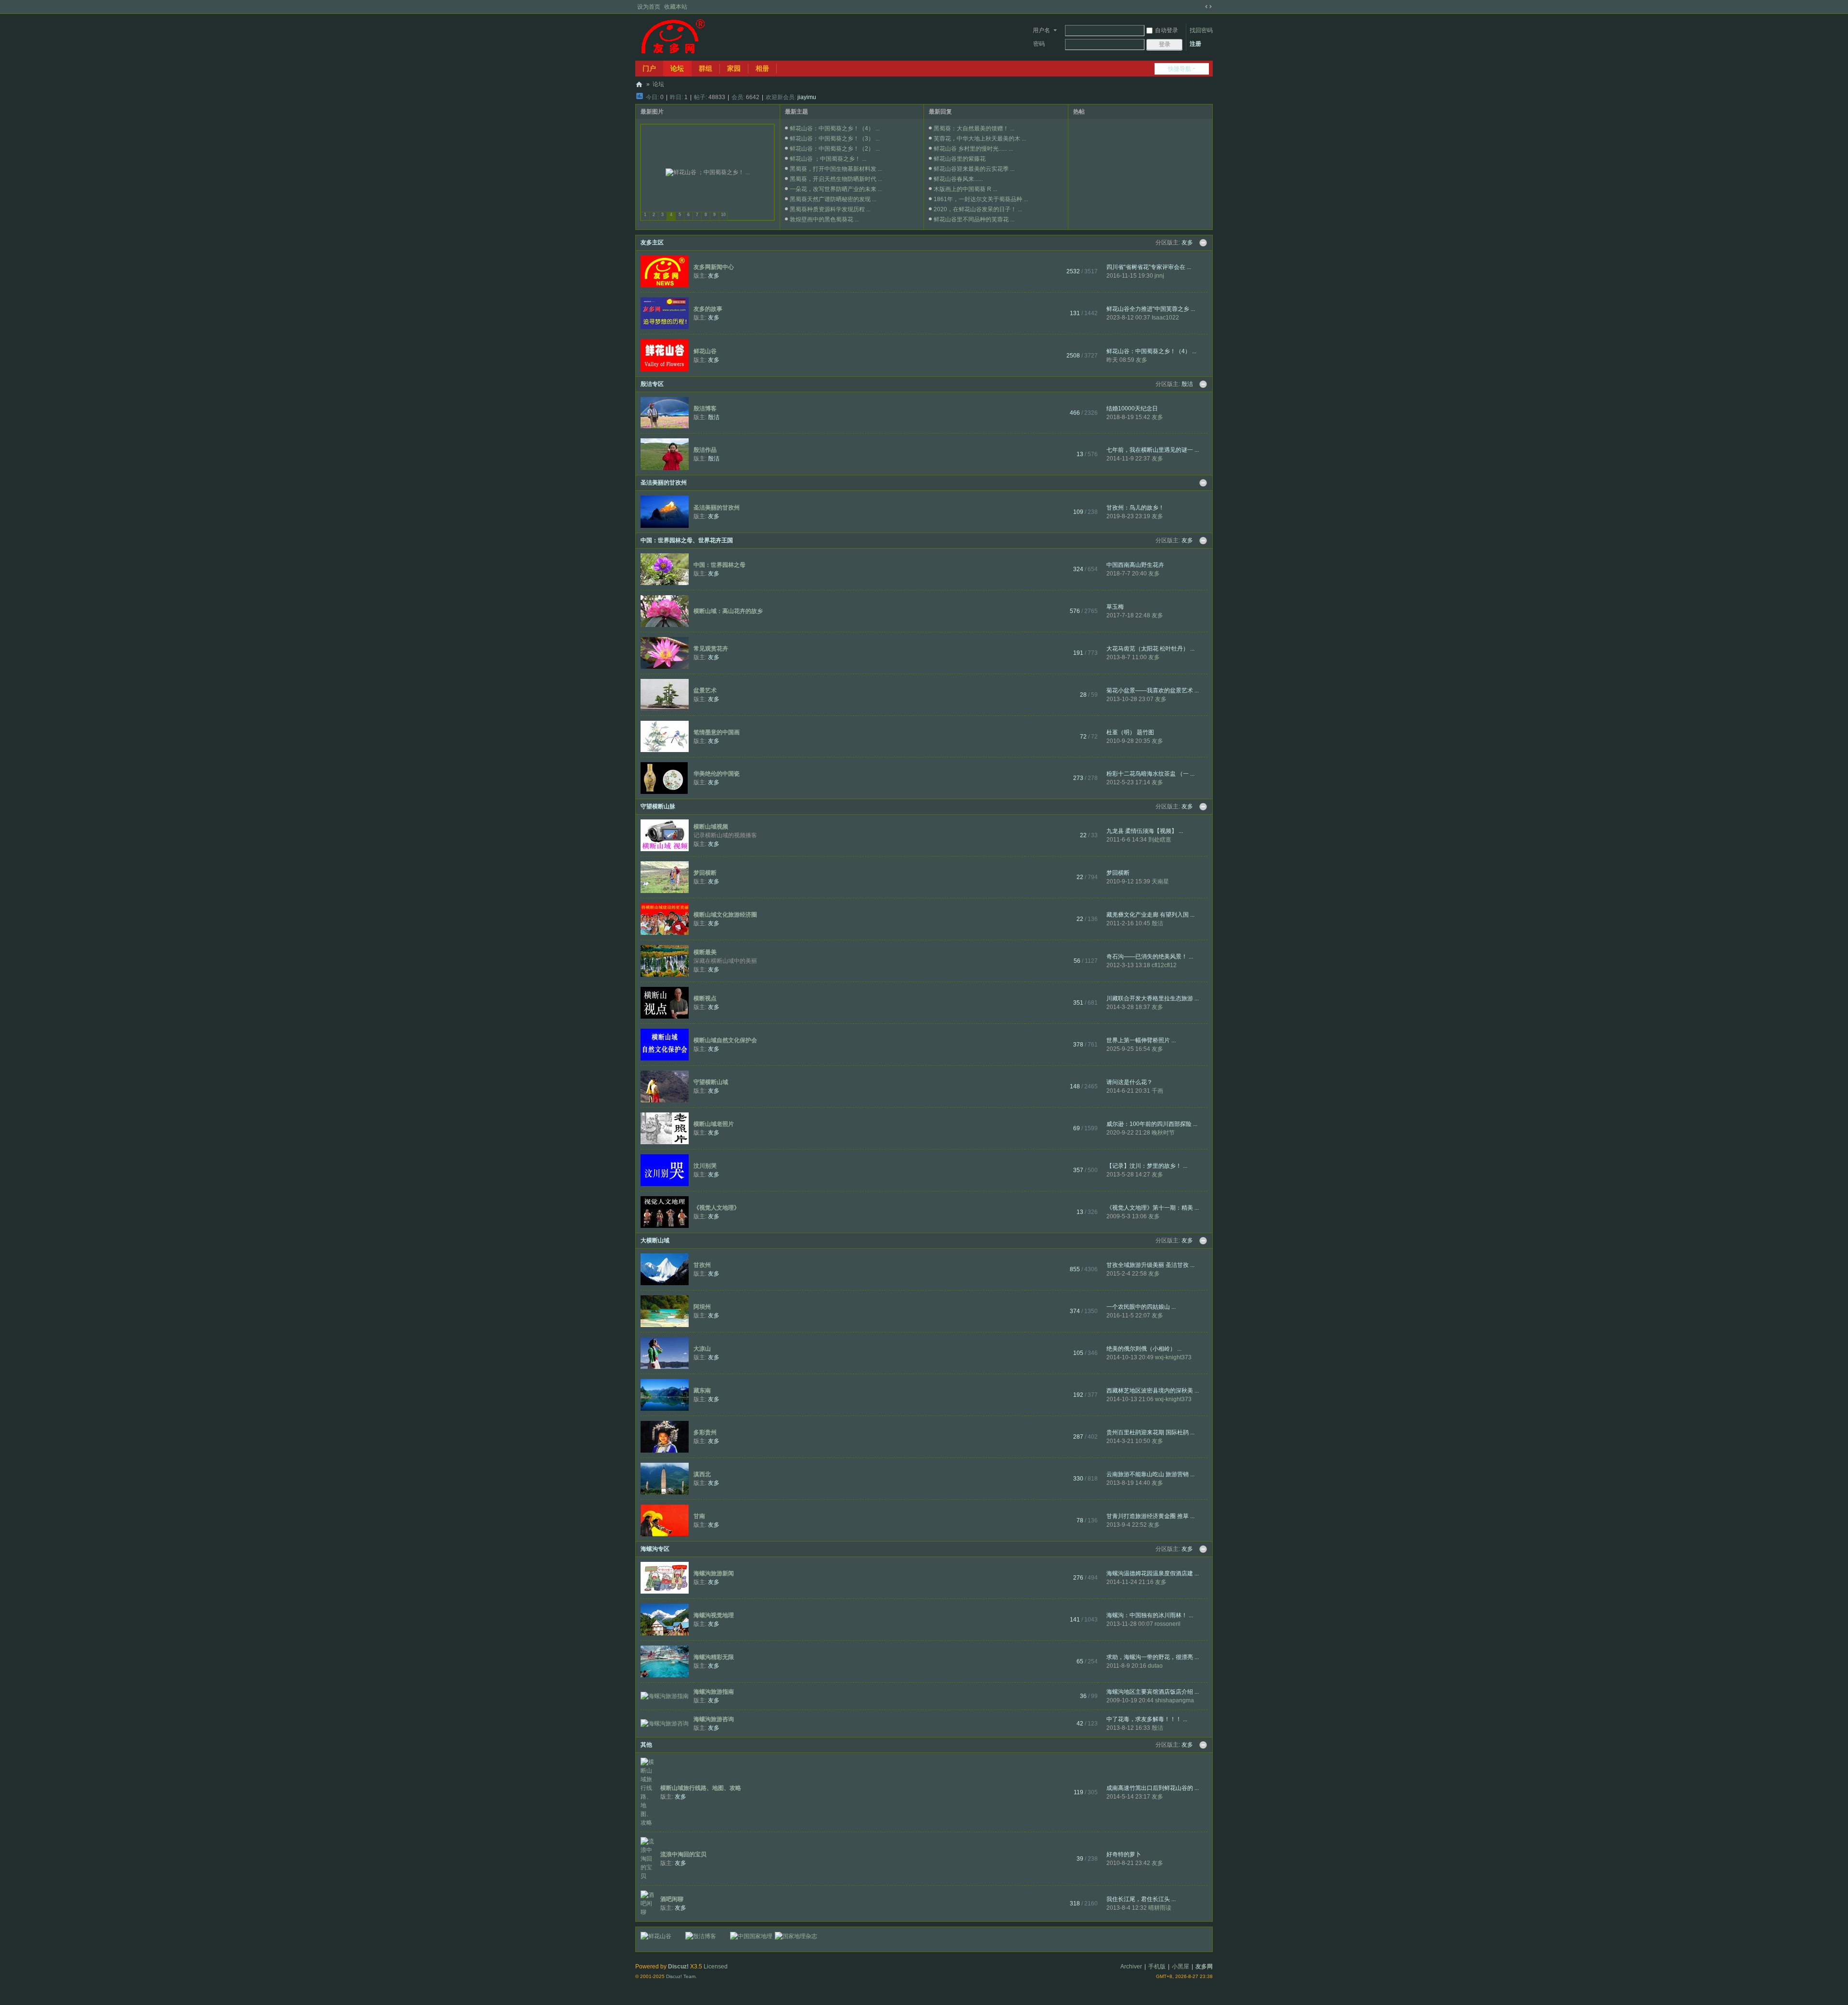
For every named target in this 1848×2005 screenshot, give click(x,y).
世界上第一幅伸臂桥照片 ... (1141, 1040)
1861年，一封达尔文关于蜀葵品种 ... (981, 199)
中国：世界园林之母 (719, 565)
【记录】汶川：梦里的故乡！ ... (1147, 1166)
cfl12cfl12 (1164, 965)
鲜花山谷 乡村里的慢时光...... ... (973, 149)
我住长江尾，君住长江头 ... (1141, 1899)
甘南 (699, 1516)
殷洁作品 (705, 450)
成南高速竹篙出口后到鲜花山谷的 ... (1153, 1788)
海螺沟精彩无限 (714, 1657)
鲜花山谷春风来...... (958, 179)
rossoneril (1168, 1624)
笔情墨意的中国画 (717, 732)
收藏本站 (676, 7)
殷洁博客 (705, 409)
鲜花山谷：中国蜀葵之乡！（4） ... (835, 128)
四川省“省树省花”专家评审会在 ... (1149, 267)
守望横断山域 (711, 1082)
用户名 (1041, 30)
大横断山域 (655, 1240)
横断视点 (705, 998)
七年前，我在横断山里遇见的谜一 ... (1153, 450)
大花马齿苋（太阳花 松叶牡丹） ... (1150, 649)
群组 (706, 68)
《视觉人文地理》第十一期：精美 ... (1153, 1208)
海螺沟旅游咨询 (714, 1719)
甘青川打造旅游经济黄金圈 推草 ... (1150, 1516)
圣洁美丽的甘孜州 (664, 483)
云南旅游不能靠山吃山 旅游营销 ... (1150, 1474)
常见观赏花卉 (711, 649)
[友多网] (673, 37)
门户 (649, 68)
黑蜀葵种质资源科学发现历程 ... (830, 209)
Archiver (1131, 1967)
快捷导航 (1180, 69)
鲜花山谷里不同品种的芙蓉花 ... (974, 219)
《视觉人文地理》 (717, 1208)
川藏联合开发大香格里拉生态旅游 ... (1153, 998)
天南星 (1160, 881)
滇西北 (702, 1474)
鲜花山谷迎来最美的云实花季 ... (974, 169)
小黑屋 (1181, 1967)
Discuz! (678, 1967)
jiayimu (807, 97)
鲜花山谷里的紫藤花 (960, 159)
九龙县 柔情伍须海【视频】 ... (1145, 831)
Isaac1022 (1165, 318)
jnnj (1159, 276)
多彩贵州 (705, 1432)
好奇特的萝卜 (1124, 1854)
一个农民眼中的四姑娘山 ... (1141, 1307)
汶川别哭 (705, 1166)
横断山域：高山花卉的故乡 (728, 611)
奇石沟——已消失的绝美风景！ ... (1150, 957)
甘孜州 (702, 1265)
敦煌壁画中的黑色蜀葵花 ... (824, 219)
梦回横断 (705, 873)
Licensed (716, 1967)
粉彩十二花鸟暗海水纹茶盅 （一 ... (1150, 774)
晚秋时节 (1163, 1133)
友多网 (639, 84)
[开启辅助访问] (1199, 7)
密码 (1039, 44)
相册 (762, 68)
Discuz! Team (681, 1976)
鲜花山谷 (705, 351)
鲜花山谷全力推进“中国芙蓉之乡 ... (1151, 309)
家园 (734, 68)
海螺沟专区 (655, 1549)
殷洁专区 (652, 384)
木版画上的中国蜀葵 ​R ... (965, 189)
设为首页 (649, 7)
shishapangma (1174, 1700)
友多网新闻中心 (714, 267)
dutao (1155, 1666)
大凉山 (702, 1349)
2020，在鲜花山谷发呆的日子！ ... (978, 209)
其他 (646, 1745)
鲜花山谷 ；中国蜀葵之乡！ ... (828, 159)
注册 (1195, 44)
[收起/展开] (1203, 243)
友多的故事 (708, 309)
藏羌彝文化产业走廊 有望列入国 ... (1150, 915)
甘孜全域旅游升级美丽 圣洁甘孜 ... (1150, 1265)
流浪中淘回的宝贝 (683, 1854)
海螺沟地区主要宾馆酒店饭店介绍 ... (1153, 1692)
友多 (1187, 243)
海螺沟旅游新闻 (714, 1573)
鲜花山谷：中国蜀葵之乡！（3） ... (835, 139)
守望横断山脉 (658, 806)
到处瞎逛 (1160, 840)
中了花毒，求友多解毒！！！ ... (1147, 1719)
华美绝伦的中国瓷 (717, 774)
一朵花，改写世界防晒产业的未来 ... (836, 189)
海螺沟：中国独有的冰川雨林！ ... (1150, 1615)
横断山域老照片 (714, 1124)
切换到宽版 (1208, 7)
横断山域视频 (711, 827)
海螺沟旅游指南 (714, 1692)
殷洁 (1187, 384)
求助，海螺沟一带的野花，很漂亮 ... (1153, 1657)
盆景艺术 (705, 690)
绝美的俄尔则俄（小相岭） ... (1144, 1349)
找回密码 (1201, 30)
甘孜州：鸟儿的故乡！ (1135, 508)
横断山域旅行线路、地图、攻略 (701, 1788)
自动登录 (1167, 30)
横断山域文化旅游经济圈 (725, 915)
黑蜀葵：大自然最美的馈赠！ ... (974, 128)
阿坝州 (702, 1307)
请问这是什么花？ (1129, 1082)
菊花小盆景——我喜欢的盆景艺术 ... (1153, 690)
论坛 (677, 68)
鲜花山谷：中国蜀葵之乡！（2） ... (835, 149)
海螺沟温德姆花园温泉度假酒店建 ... (1153, 1573)
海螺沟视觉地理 (714, 1615)
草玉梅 (1115, 607)
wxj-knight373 (1173, 1357)
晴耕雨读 (1160, 1908)
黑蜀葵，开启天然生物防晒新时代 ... (836, 179)
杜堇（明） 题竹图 (1130, 732)
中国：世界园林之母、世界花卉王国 (687, 540)
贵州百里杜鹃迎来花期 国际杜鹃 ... (1150, 1432)
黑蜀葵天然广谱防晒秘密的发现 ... (833, 199)
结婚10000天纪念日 (1132, 409)
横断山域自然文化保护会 (725, 1040)
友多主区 (652, 243)
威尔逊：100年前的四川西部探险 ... (1152, 1124)
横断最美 (705, 952)
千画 (1157, 1091)
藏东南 (702, 1391)
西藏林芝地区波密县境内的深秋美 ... (1153, 1391)
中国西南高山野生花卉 (1135, 565)
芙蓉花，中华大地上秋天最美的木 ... (980, 139)
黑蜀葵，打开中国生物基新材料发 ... (836, 169)
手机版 (1157, 1967)
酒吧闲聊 (672, 1899)
